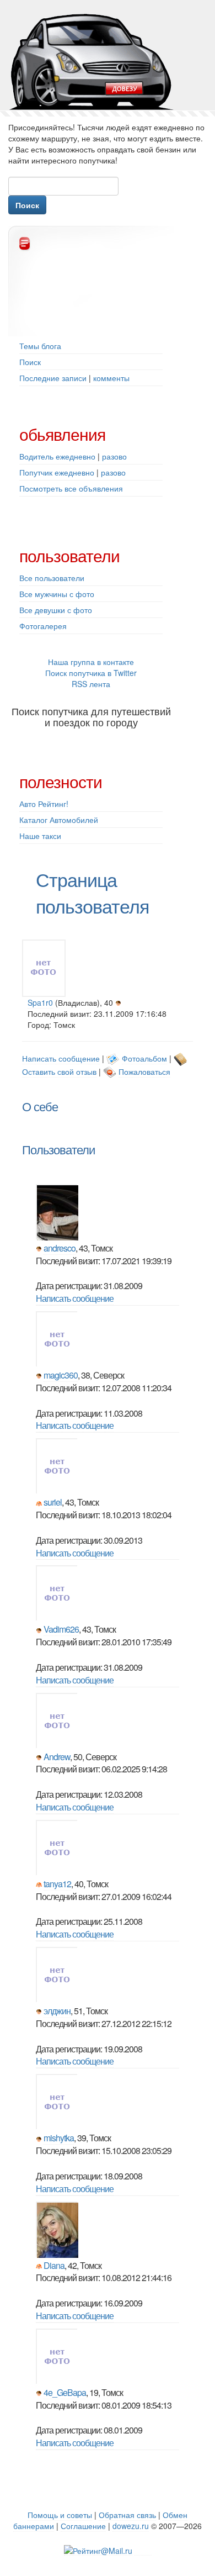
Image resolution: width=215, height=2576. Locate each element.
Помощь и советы (60, 2515)
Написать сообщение (61, 1058)
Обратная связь (127, 2515)
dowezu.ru (131, 2526)
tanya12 (57, 1884)
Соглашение (83, 2526)
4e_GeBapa (65, 2392)
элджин (57, 2011)
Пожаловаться (144, 1071)
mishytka (59, 2138)
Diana (54, 2265)
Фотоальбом (144, 1058)
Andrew (57, 1757)
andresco (60, 1248)
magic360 (61, 1375)
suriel (53, 1502)
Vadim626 (61, 1629)
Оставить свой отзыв (59, 1071)
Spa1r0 (40, 1002)
